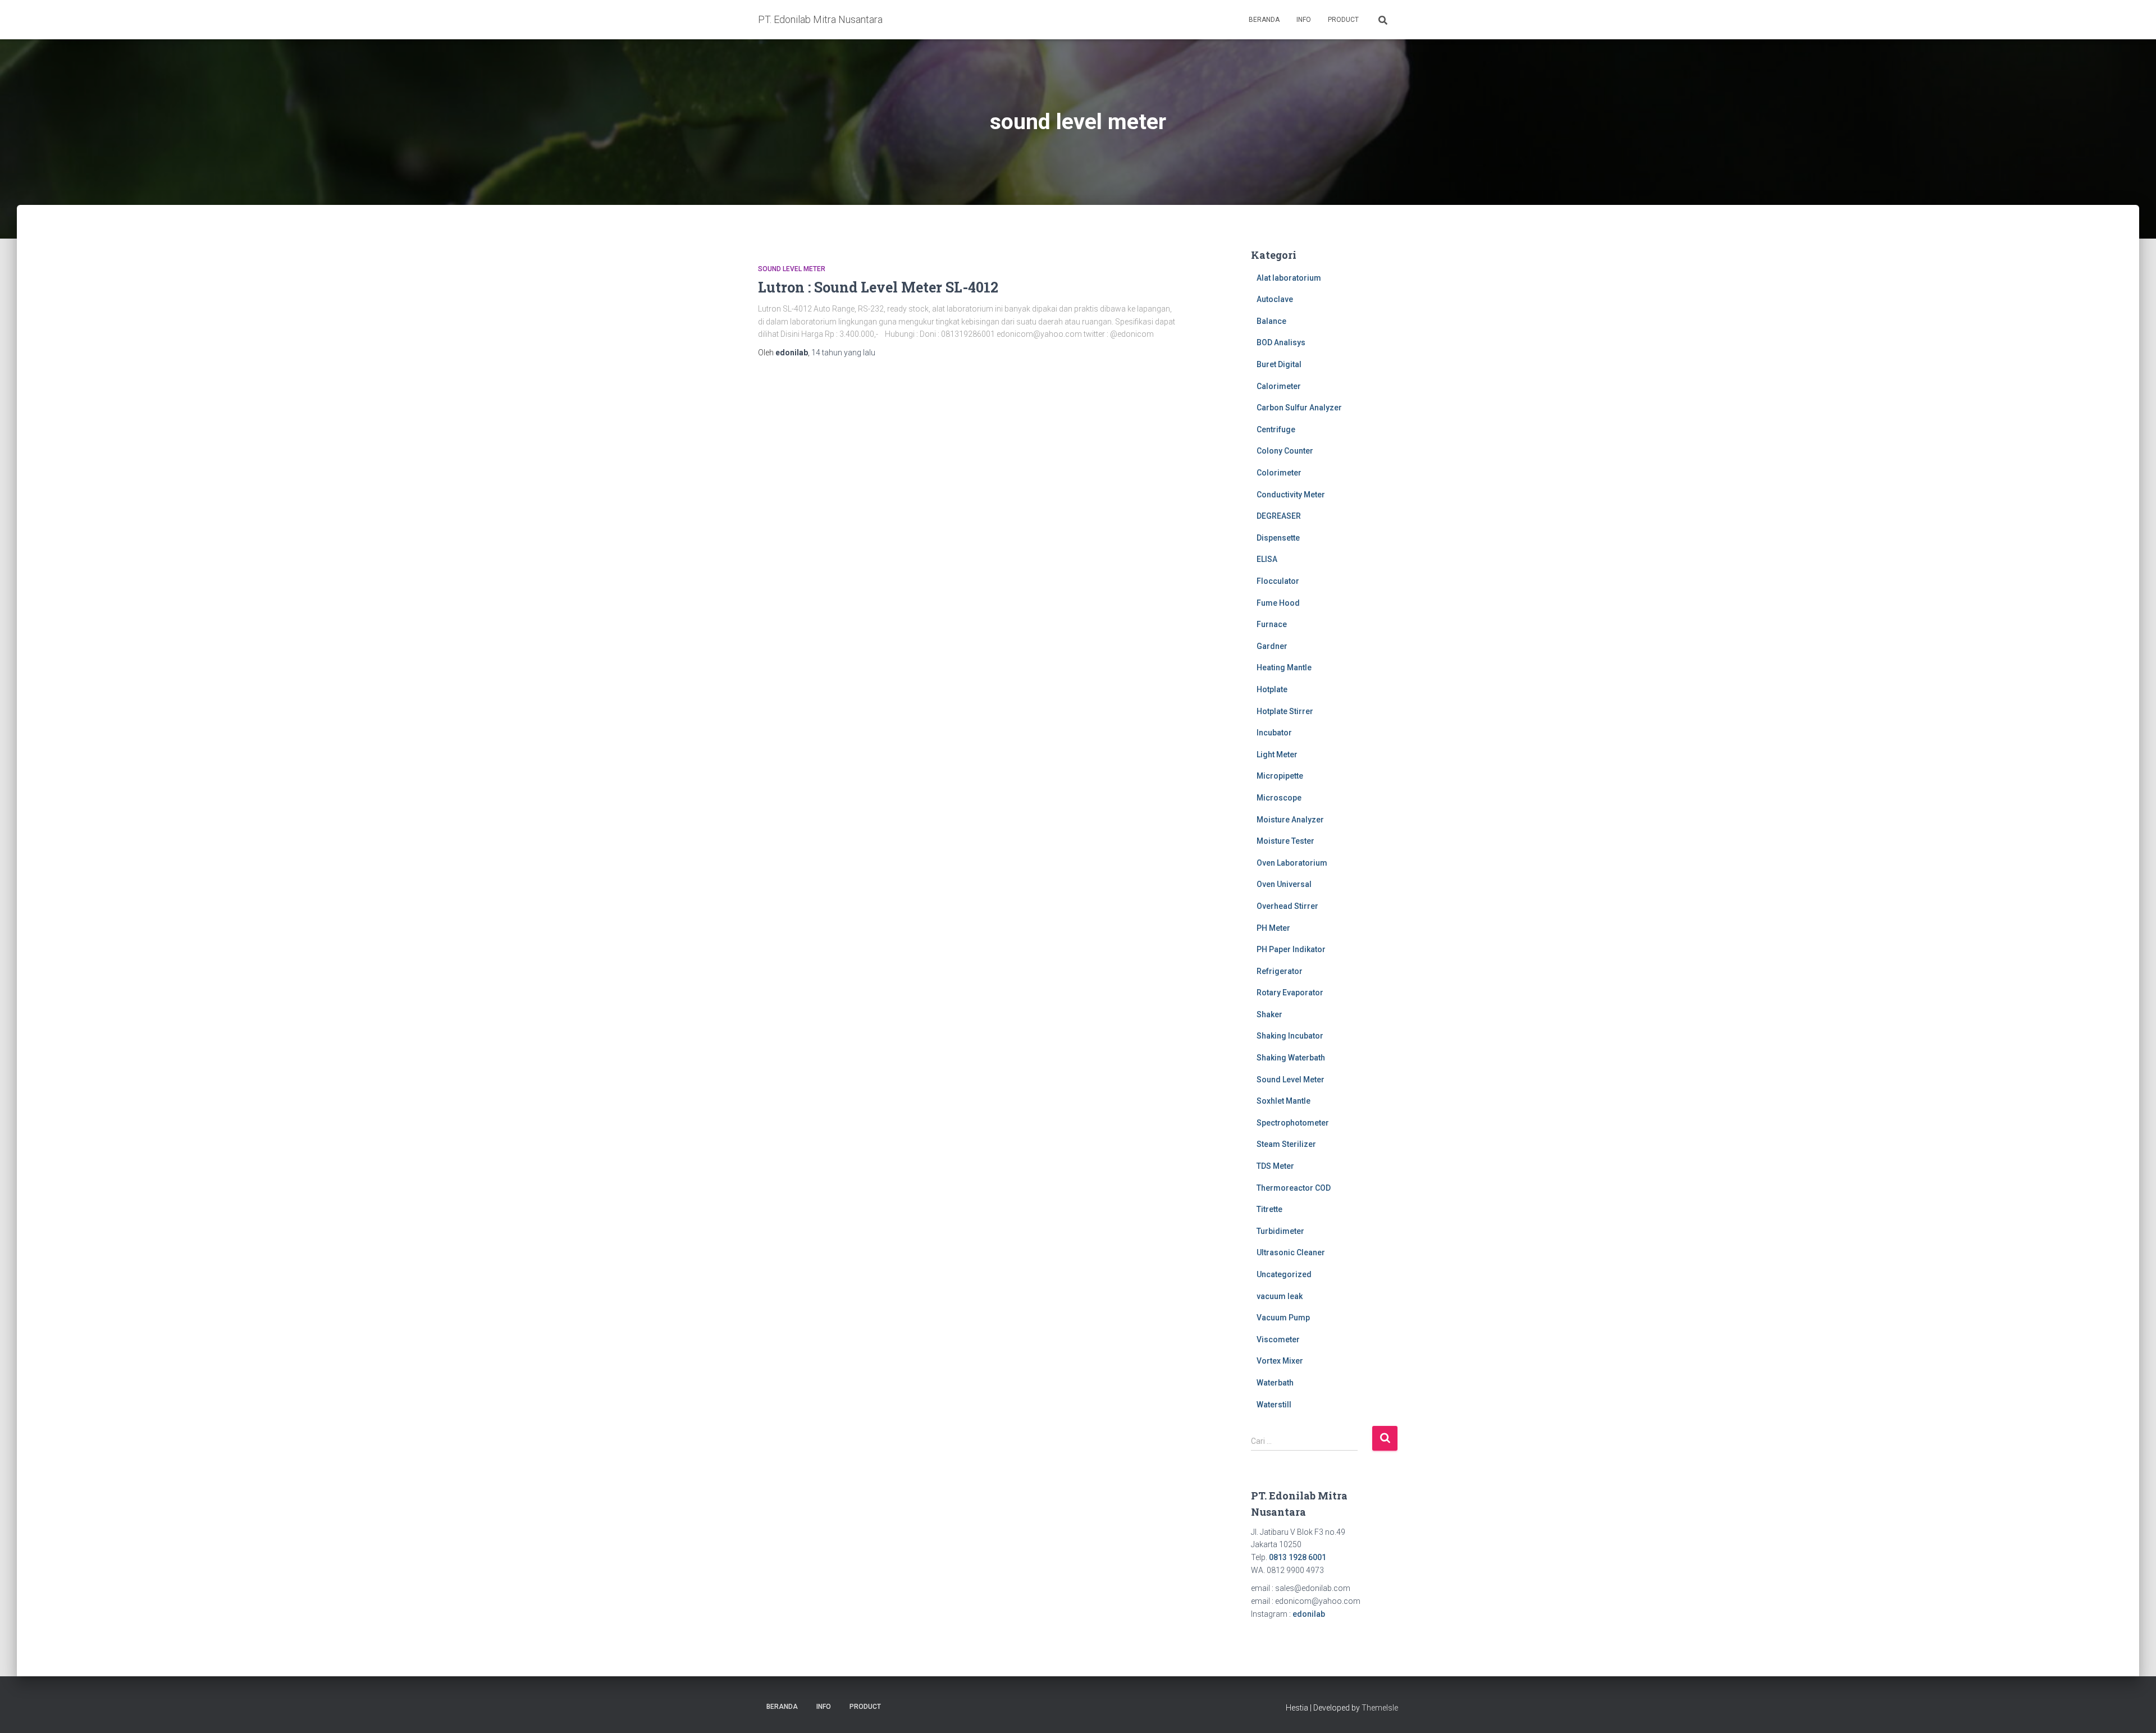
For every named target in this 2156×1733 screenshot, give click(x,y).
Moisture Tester (1285, 841)
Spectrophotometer (1293, 1123)
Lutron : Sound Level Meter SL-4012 (878, 287)
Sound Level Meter (792, 269)
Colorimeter (1279, 473)
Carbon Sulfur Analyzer (1299, 408)
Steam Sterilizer (1286, 1144)
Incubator (1274, 733)
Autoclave (1275, 299)
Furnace (1272, 624)
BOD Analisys (1281, 342)
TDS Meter (1275, 1166)
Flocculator (1278, 581)
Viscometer (1278, 1339)
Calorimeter (1279, 386)
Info (1304, 20)
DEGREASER (1279, 516)
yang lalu (843, 353)
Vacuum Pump (1283, 1318)
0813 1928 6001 (1298, 1557)
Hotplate (1272, 689)
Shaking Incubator (1290, 1036)
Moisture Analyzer (1290, 820)
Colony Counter (1285, 451)
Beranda (1264, 20)
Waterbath (1275, 1383)
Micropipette (1280, 776)
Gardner (1272, 646)
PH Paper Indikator (1291, 949)
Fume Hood (1278, 603)
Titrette (1269, 1209)
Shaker (1269, 1014)
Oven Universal (1284, 884)
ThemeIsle (1380, 1708)
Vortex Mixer (1280, 1361)
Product (1343, 20)
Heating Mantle (1284, 667)
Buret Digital (1279, 364)
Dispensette (1278, 538)
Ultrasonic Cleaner (1291, 1252)
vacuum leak (1280, 1296)
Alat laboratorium (1289, 278)
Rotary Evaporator (1290, 993)
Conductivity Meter (1291, 495)
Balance (1271, 321)
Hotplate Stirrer (1285, 711)
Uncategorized (1284, 1274)
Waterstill (1274, 1405)
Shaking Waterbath (1291, 1058)
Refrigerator (1280, 971)
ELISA (1267, 559)
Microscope (1279, 798)
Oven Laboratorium (1292, 863)
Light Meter (1277, 755)
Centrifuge (1276, 429)
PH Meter (1273, 928)
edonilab (1309, 1614)
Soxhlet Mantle (1283, 1101)
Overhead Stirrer (1287, 906)
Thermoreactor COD (1294, 1188)
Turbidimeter (1280, 1231)
